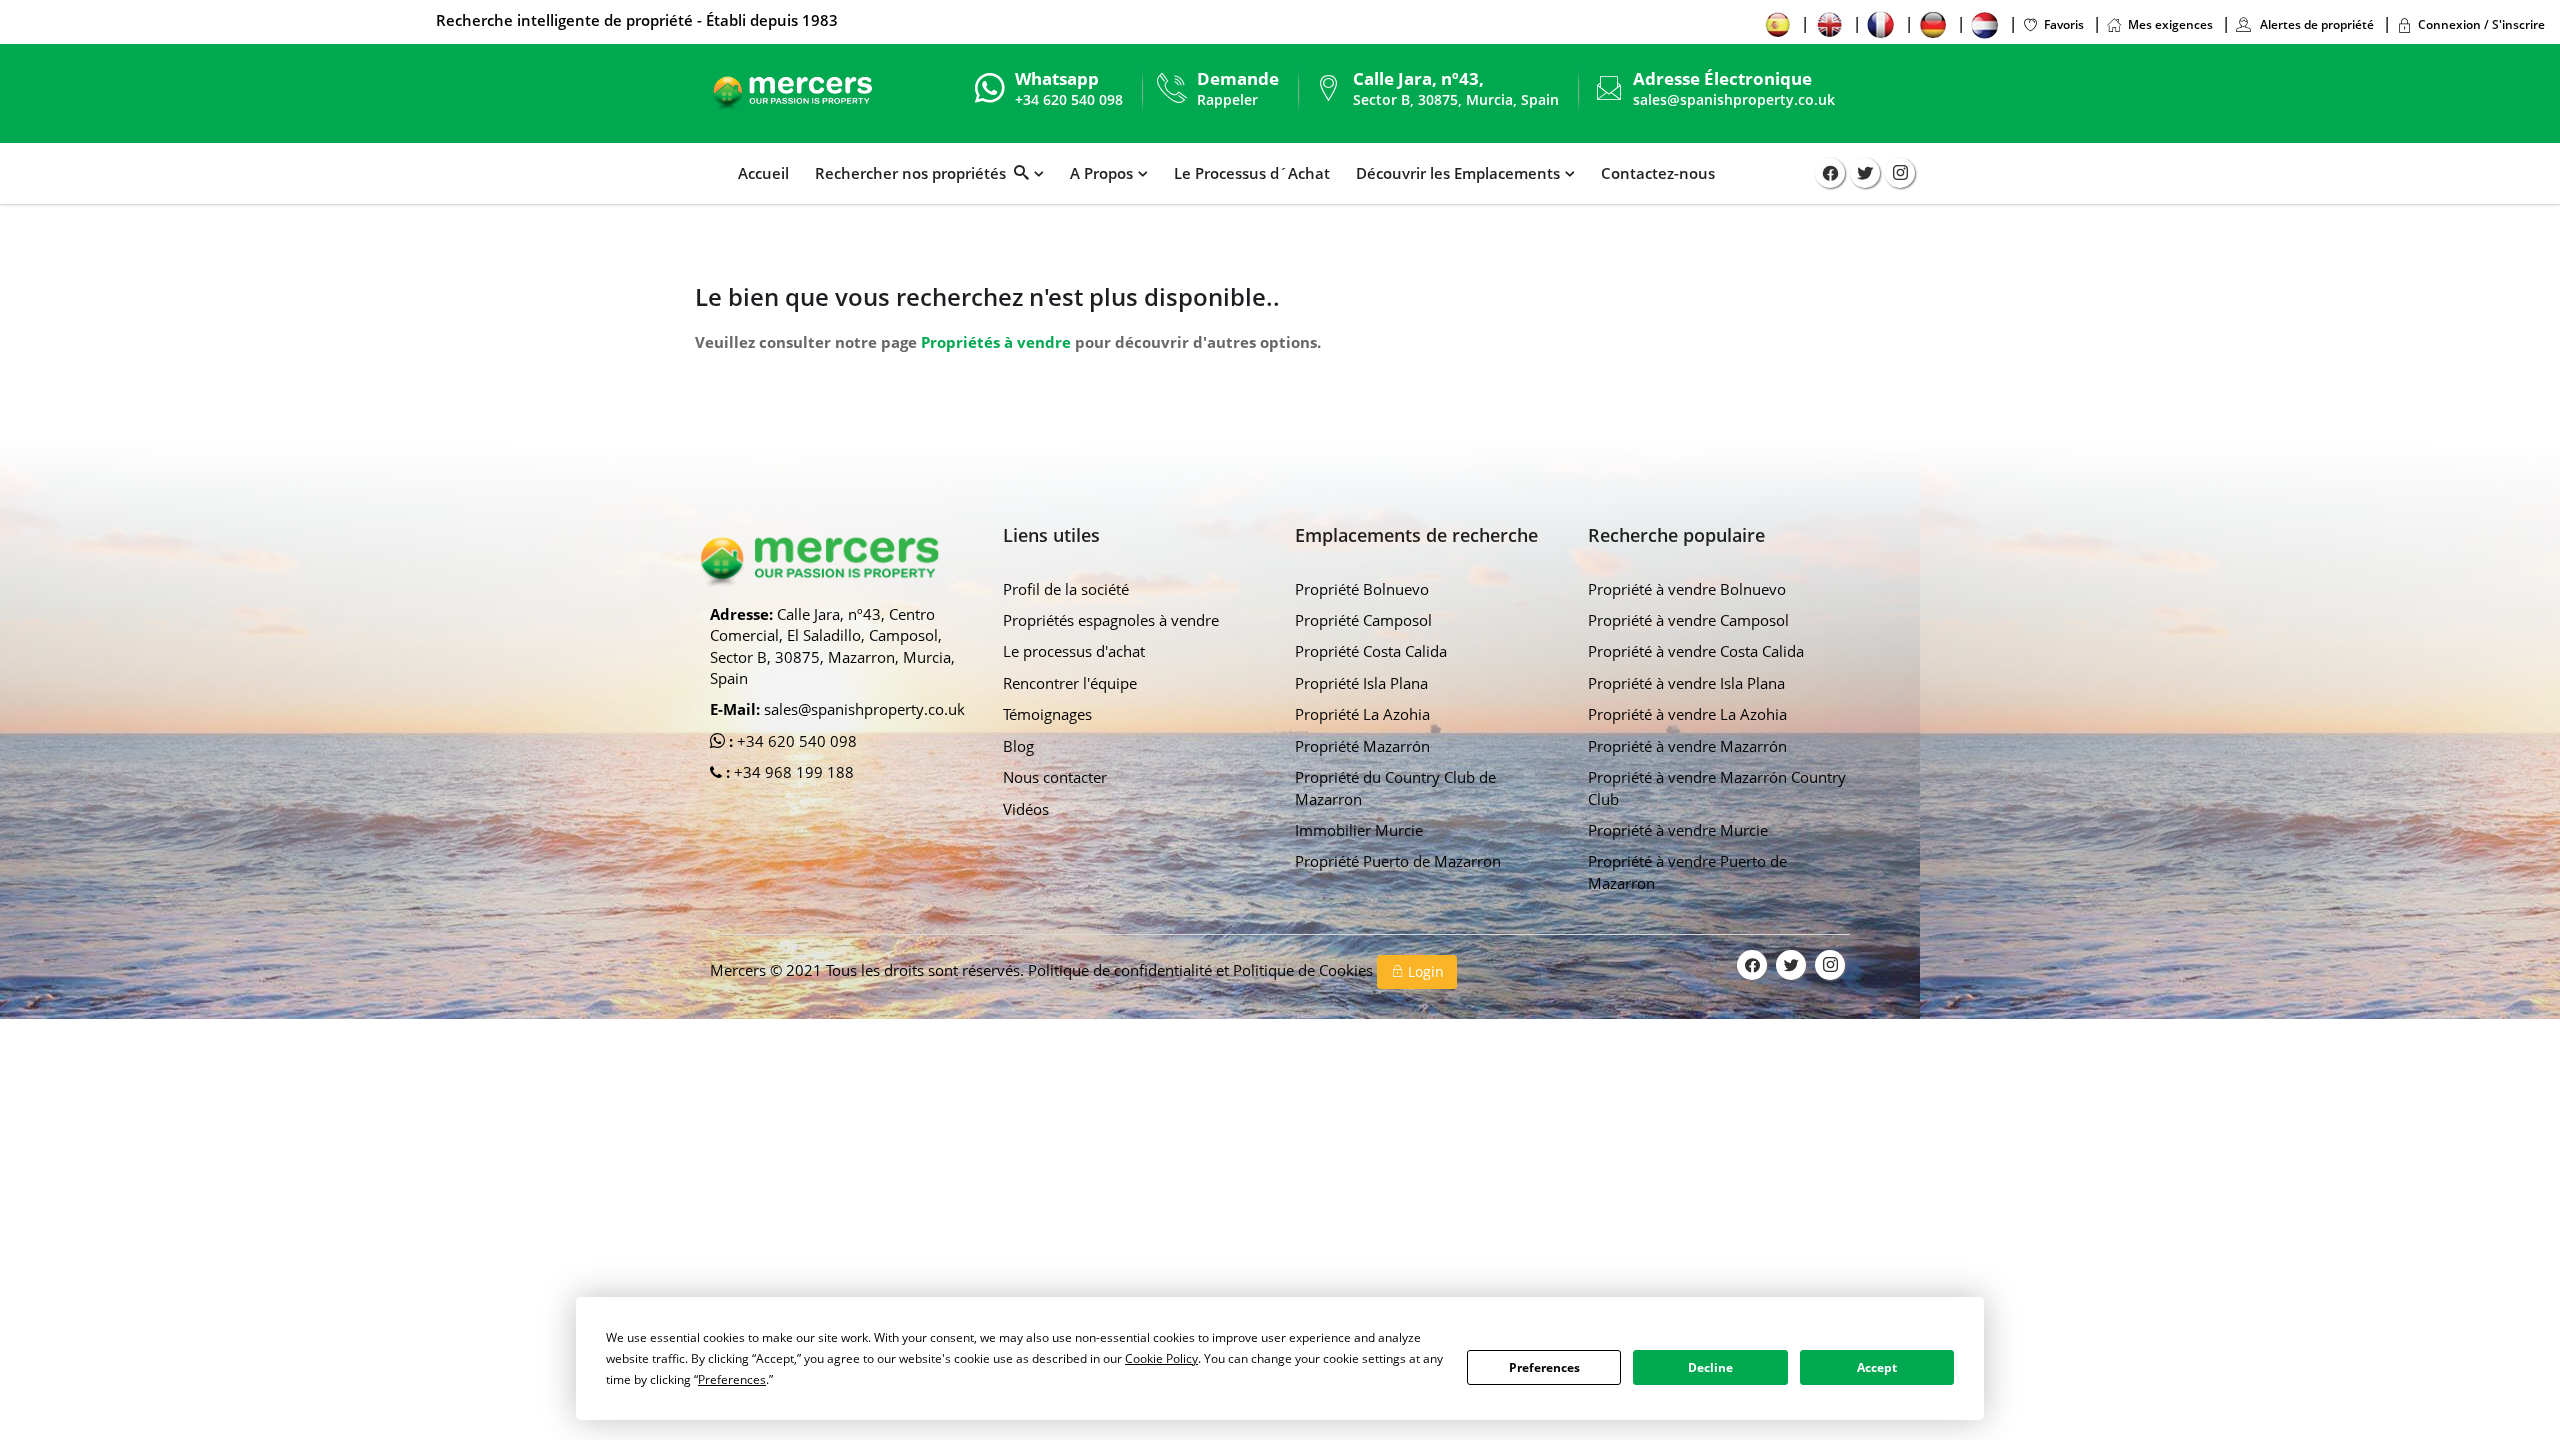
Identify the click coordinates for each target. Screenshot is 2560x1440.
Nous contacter (1055, 777)
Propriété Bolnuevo (1362, 589)
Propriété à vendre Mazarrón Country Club (1717, 787)
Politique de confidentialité (1122, 970)
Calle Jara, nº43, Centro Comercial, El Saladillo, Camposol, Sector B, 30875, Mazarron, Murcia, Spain (832, 646)
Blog (1018, 746)
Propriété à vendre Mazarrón (1687, 746)
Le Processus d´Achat (1252, 173)
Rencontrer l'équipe (1070, 683)
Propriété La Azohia (1362, 714)
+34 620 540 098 (795, 741)
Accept (1877, 1367)
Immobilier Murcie (1359, 830)
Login (1424, 971)
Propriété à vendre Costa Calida (1696, 651)
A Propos (1101, 173)
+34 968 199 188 (792, 772)
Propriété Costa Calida (1371, 651)
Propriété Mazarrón (1362, 746)
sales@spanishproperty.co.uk (1734, 99)
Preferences (1544, 1367)
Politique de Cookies (1305, 970)
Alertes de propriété (2315, 24)
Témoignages (1047, 714)
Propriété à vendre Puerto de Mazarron (1687, 871)
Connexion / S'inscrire (2481, 24)
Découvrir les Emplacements (1458, 173)
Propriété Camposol (1363, 620)
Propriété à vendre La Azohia (1687, 714)
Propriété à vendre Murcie (1678, 830)
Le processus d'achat (1074, 651)
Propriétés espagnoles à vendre (1111, 620)
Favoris (2064, 24)
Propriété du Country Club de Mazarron (1395, 787)
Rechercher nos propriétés (914, 173)
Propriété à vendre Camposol (1688, 620)
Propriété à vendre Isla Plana (1686, 683)
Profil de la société (1066, 589)
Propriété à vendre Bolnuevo (1687, 589)
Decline (1710, 1367)
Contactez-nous (1658, 173)
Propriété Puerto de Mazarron (1398, 861)
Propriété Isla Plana (1361, 683)
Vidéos (1026, 809)
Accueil (763, 173)
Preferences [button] (732, 1379)
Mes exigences (2170, 24)
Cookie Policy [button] (1161, 1358)
